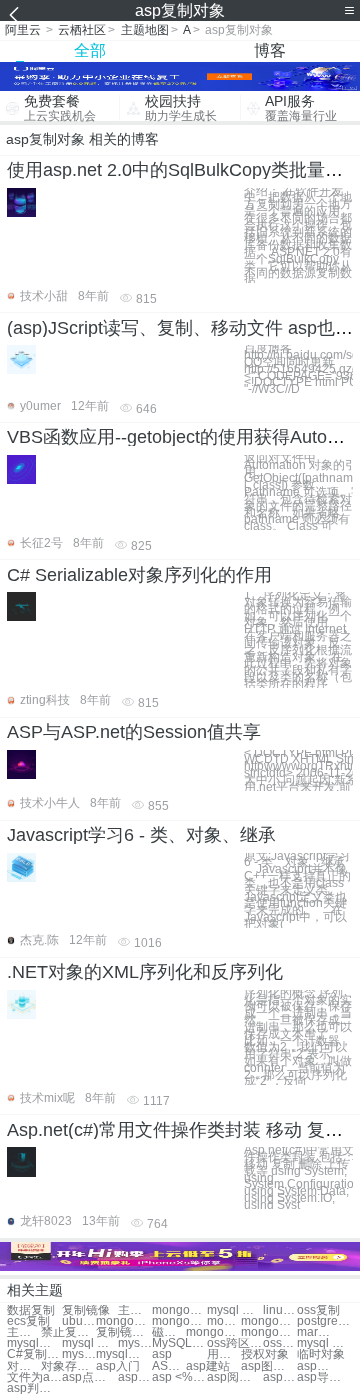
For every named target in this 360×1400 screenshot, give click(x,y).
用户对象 (224, 1354)
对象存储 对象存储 (24, 1366)
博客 (270, 50)
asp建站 (208, 1366)
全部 (90, 50)
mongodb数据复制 (224, 1321)
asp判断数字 (34, 1388)
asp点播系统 (89, 1377)
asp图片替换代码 (268, 1366)
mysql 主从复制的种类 (324, 1343)
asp (162, 1354)
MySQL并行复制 (179, 1343)
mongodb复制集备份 (213, 1332)
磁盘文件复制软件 (169, 1332)
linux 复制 (280, 1310)
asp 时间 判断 (135, 1377)
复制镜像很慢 (123, 1332)
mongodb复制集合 (123, 1321)
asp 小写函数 (280, 1377)
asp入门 (118, 1366)
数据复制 (31, 1310)
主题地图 (145, 30)
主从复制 (135, 1310)
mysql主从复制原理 (34, 1343)
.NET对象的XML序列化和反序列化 (145, 972)
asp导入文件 (324, 1377)
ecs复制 (28, 1321)
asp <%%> (179, 1377)
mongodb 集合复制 (179, 1321)
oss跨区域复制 (234, 1343)
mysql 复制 (234, 1310)
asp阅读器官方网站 (234, 1377)
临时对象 (321, 1354)
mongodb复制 (179, 1310)
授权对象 (265, 1354)
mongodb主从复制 (268, 1321)
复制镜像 (86, 1310)
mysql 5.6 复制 (135, 1343)
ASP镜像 (169, 1366)
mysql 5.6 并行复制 (79, 1354)
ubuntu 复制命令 (79, 1321)
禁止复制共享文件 (68, 1332)
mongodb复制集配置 (268, 1332)
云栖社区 (82, 30)
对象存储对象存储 (68, 1366)
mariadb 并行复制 (314, 1332)
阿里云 (23, 30)
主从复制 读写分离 (24, 1332)
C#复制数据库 (34, 1354)
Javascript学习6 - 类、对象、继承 (141, 835)
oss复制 (318, 1310)
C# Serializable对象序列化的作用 (139, 575)
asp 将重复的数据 (314, 1366)
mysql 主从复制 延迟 (89, 1343)
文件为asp (34, 1377)
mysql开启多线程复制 (123, 1354)
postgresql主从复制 (324, 1321)
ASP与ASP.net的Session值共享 (134, 732)
